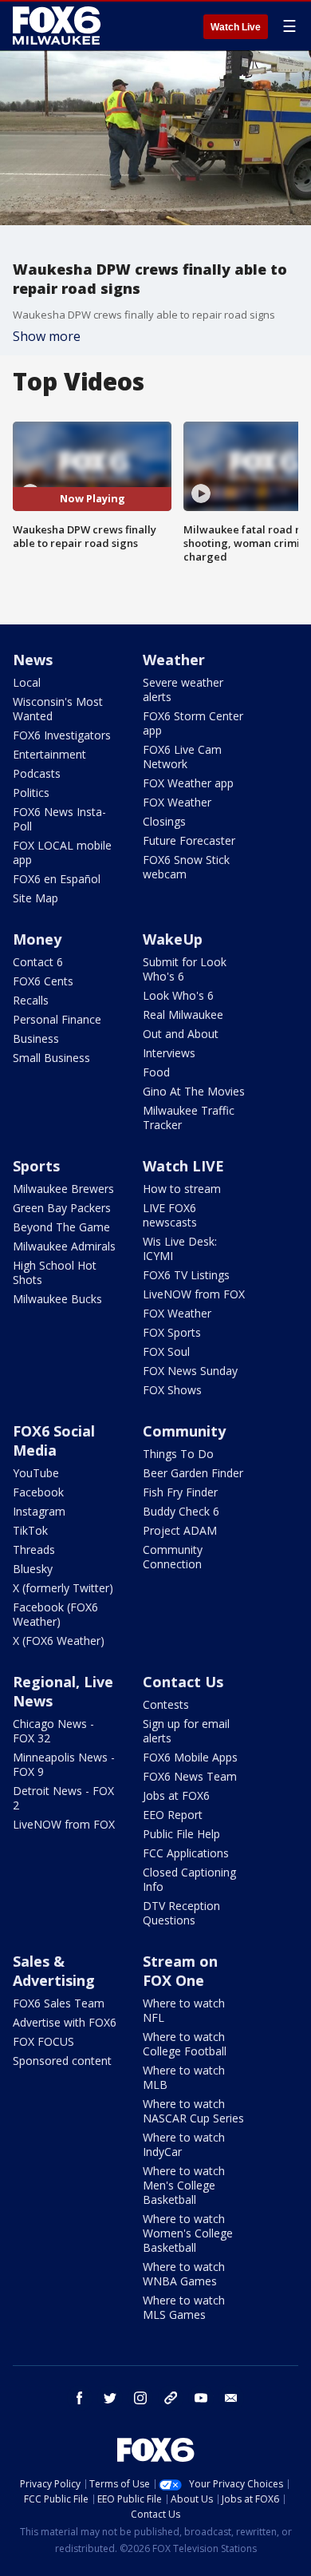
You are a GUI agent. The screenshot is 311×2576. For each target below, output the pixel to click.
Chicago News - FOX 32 (53, 1731)
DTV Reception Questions (181, 1913)
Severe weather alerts (183, 690)
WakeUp (173, 939)
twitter (110, 2398)
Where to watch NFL (184, 2010)
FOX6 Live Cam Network (182, 757)
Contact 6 (38, 962)
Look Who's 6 (178, 995)
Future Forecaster (189, 840)
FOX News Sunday (190, 1371)
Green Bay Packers (62, 1208)
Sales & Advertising (54, 1971)
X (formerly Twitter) (63, 1588)
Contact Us (183, 1682)
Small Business (51, 1058)
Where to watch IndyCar (184, 2144)
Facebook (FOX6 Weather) (55, 1614)
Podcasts (37, 773)
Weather (174, 660)
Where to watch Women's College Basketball (188, 2233)
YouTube (36, 1473)
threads (171, 2398)
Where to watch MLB (184, 2077)
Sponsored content (62, 2061)
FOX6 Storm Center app (193, 723)
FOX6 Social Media (54, 1441)
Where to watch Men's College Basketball (184, 2185)
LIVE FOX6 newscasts (170, 1215)
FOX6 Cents (43, 981)
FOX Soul (166, 1351)
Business (36, 1038)
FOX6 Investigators (62, 735)
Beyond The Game (61, 1227)
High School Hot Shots (55, 1272)
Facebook (38, 1492)
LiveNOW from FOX (194, 1294)
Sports (36, 1166)
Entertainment (49, 754)
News (33, 660)
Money (37, 939)
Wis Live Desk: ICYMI (180, 1248)
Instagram (39, 1511)
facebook (80, 2398)
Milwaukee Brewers (63, 1189)
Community (184, 1431)
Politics (31, 793)
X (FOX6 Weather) (59, 1641)
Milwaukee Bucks (57, 1299)
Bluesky (33, 1569)
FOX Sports (172, 1332)
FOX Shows (172, 1390)
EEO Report (173, 1815)
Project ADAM (180, 1530)
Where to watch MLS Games (184, 2307)
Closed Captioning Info (189, 1879)
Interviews (169, 1053)
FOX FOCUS (43, 2041)
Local (27, 682)
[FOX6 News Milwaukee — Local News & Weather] (59, 26)
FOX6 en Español (57, 879)
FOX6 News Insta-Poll (59, 819)
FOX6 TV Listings (186, 1275)
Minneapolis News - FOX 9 (64, 1764)
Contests (166, 1704)
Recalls (31, 1000)
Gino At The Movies (194, 1091)
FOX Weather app (188, 783)
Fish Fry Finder (180, 1492)
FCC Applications (186, 1853)
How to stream (182, 1189)
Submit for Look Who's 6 (185, 969)
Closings (164, 821)
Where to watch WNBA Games (184, 2274)
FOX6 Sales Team (59, 2003)
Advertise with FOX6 (65, 2022)
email (231, 2398)
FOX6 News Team (190, 1776)
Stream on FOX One (180, 1971)
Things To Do (178, 1454)
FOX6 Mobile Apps (190, 1757)
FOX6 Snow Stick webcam (186, 867)
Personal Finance (57, 1019)
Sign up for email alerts (186, 1731)
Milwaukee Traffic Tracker (189, 1118)
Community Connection (173, 1557)
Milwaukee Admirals (64, 1246)
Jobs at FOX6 (176, 1795)
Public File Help (181, 1834)
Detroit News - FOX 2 (63, 1798)
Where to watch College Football (185, 2044)
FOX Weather (177, 802)
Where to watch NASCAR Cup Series (193, 2111)
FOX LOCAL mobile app (62, 852)
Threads (34, 1550)
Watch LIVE (183, 1166)
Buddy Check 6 (181, 1511)
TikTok (30, 1530)
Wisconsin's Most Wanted (58, 709)
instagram (140, 2398)
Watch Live (236, 27)
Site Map (35, 898)
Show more (47, 336)
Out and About (181, 1034)
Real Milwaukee (183, 1015)
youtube (201, 2398)
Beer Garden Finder (193, 1473)
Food (156, 1072)
